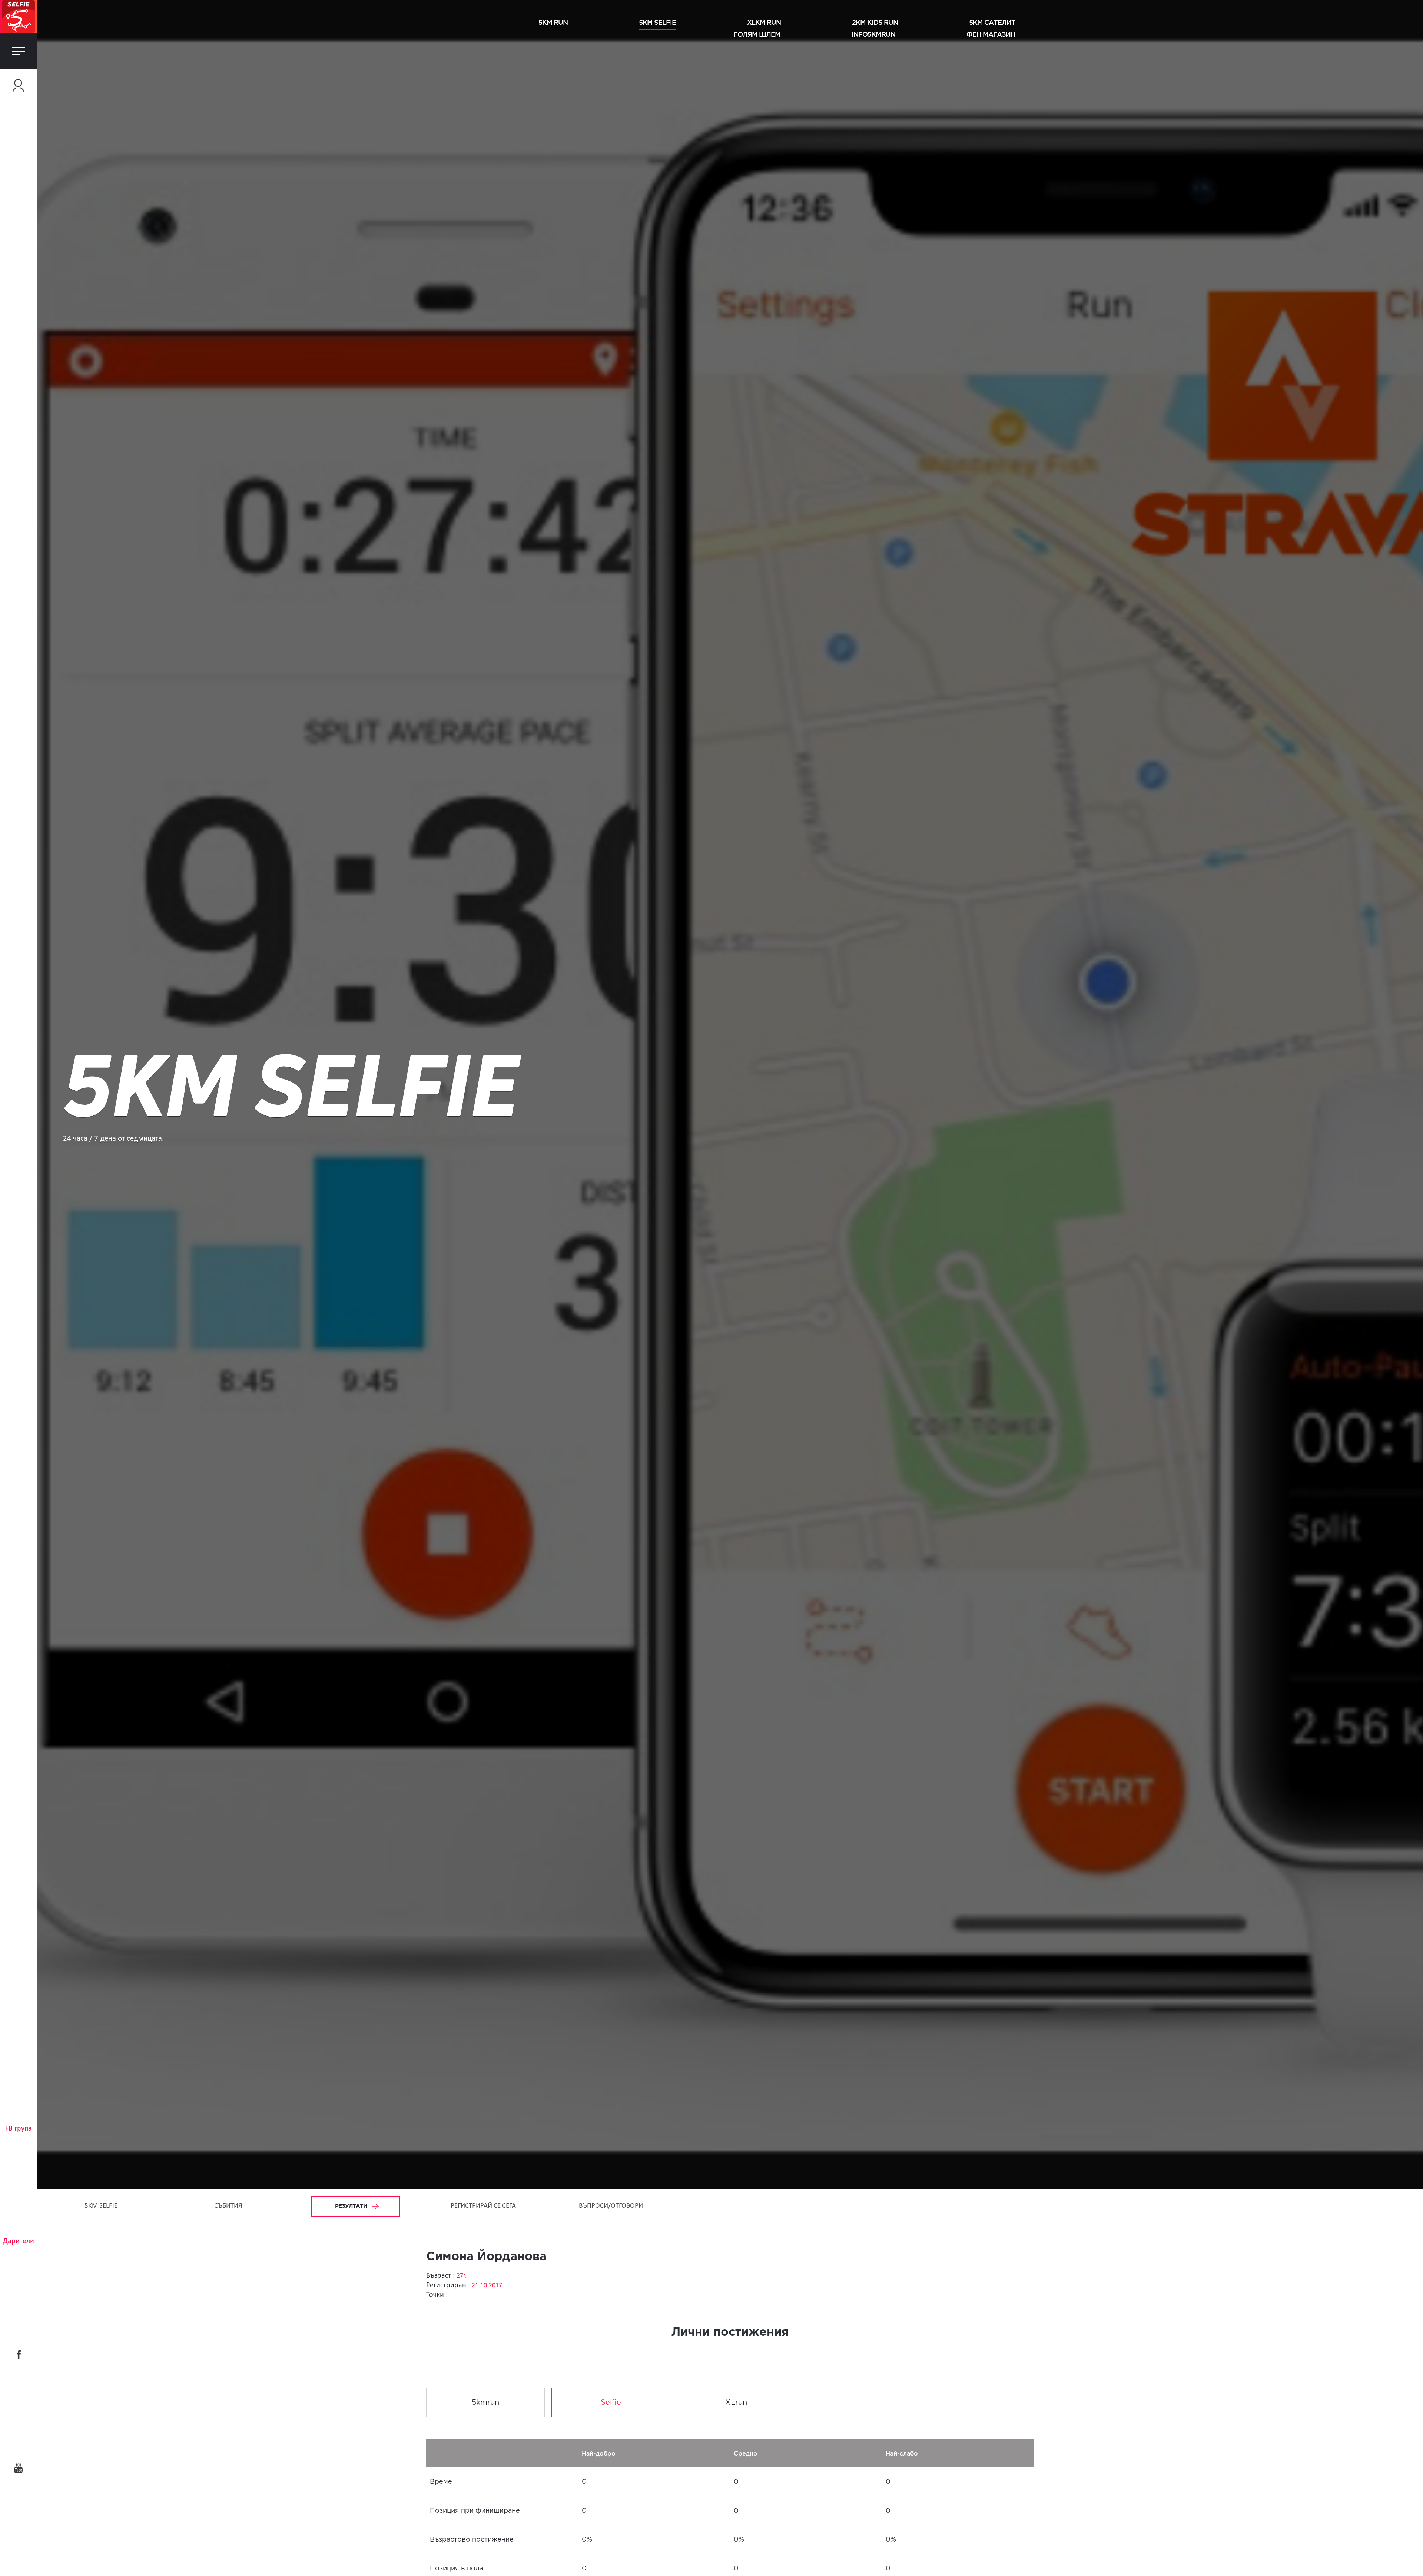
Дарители (19, 2241)
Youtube (19, 2468)
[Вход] (19, 85)
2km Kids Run (875, 22)
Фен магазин (991, 34)
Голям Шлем (757, 34)
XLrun (736, 2403)
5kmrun (485, 2403)
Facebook (19, 2354)
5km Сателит (992, 22)
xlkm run (764, 22)
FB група (19, 2129)
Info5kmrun (873, 34)
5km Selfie (657, 22)
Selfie (611, 2403)
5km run (553, 22)
